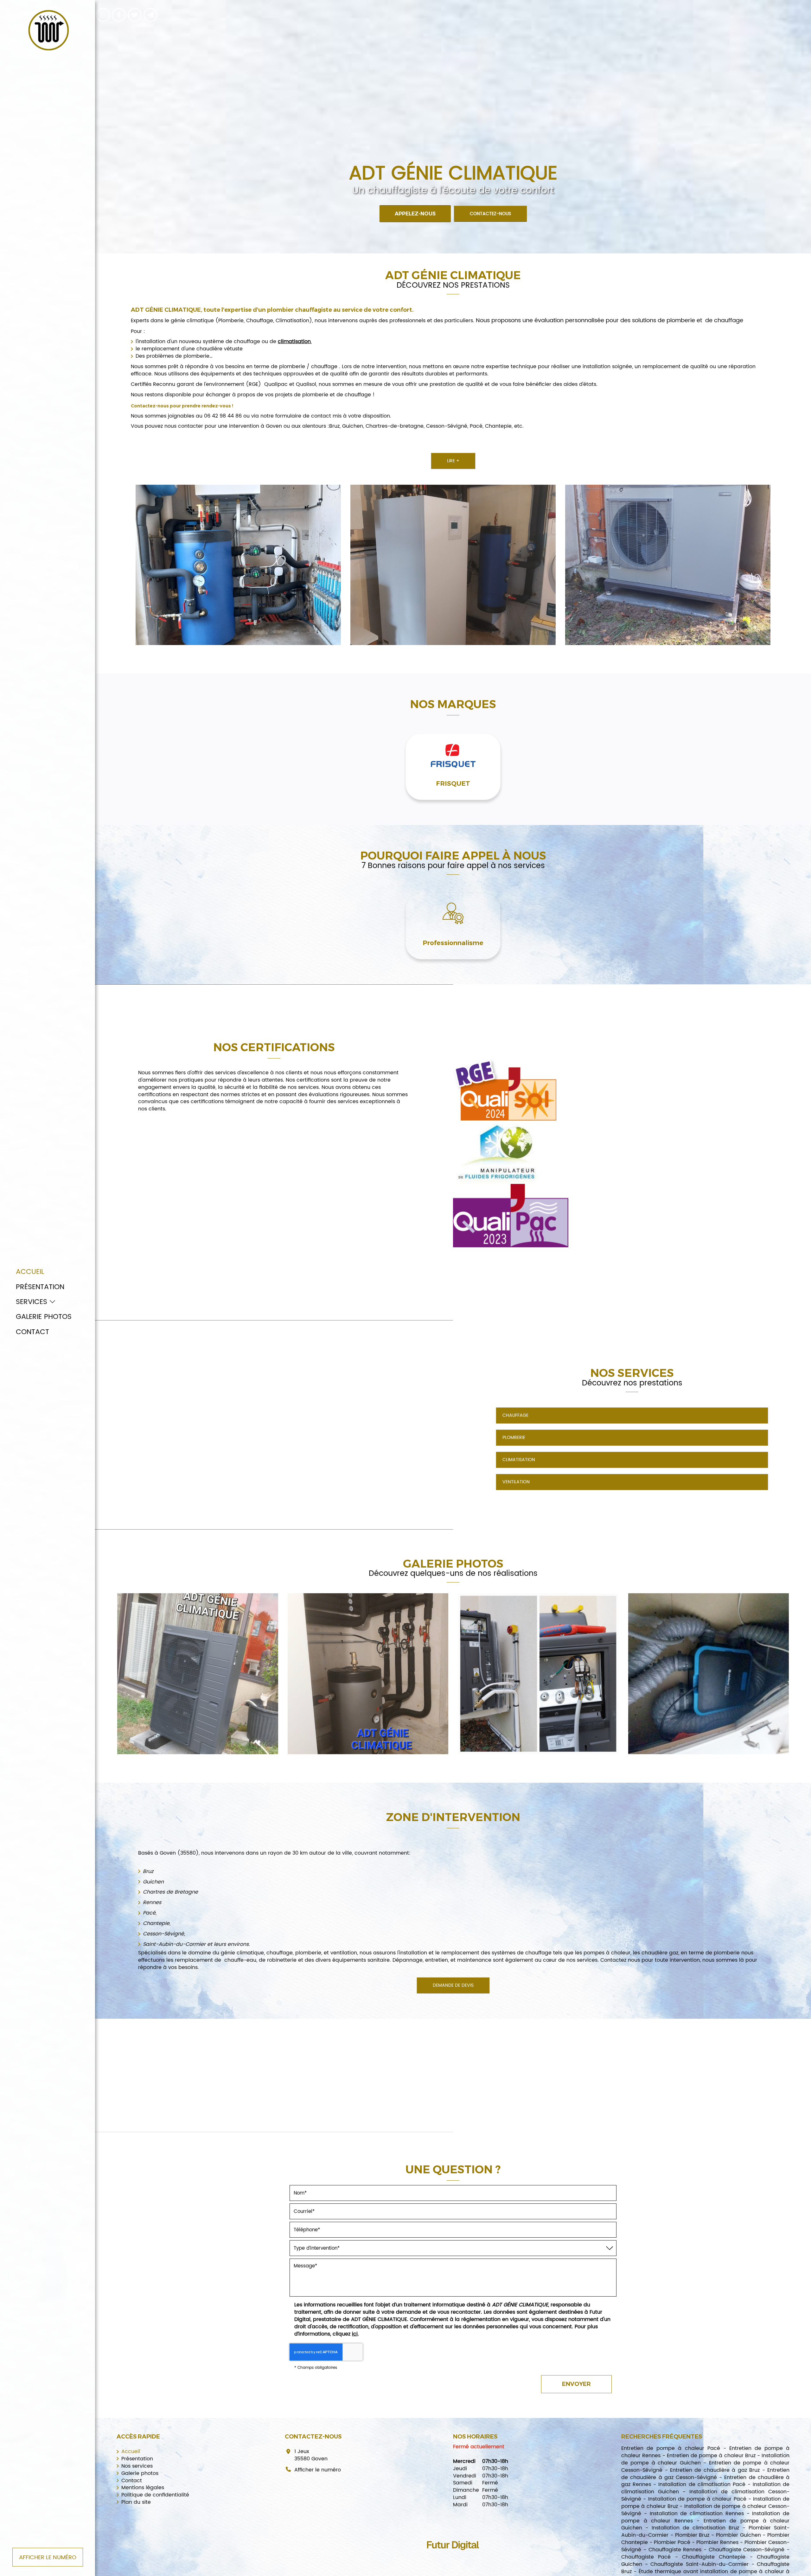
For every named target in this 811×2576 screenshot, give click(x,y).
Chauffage (515, 1415)
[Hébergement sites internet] (453, 2557)
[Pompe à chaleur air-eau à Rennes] (368, 1674)
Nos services (137, 2466)
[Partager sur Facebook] (119, 15)
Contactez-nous (490, 213)
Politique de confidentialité (155, 2495)
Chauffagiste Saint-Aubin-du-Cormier (699, 2564)
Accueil (30, 1272)
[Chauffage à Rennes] (238, 565)
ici (355, 2334)
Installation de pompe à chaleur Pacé (697, 2499)
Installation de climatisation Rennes (697, 2514)
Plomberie (514, 1438)
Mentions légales (143, 2488)
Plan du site (136, 2502)
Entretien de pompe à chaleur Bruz (711, 2456)
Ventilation (516, 1482)
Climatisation (519, 1460)
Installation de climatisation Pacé (702, 2484)
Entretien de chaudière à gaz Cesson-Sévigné (705, 2474)
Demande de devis (453, 1985)
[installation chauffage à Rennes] (198, 1674)
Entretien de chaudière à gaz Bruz (715, 2470)
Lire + (453, 461)
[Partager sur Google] (103, 15)
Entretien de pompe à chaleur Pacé (671, 2448)
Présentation (40, 1287)
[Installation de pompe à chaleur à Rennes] (453, 565)
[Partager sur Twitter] (135, 15)
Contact (32, 1332)
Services (32, 1302)
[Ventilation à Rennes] (709, 1674)
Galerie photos (44, 1317)
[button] (758, 770)
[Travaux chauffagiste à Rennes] (538, 1674)
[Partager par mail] (150, 15)
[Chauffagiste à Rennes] (668, 565)
